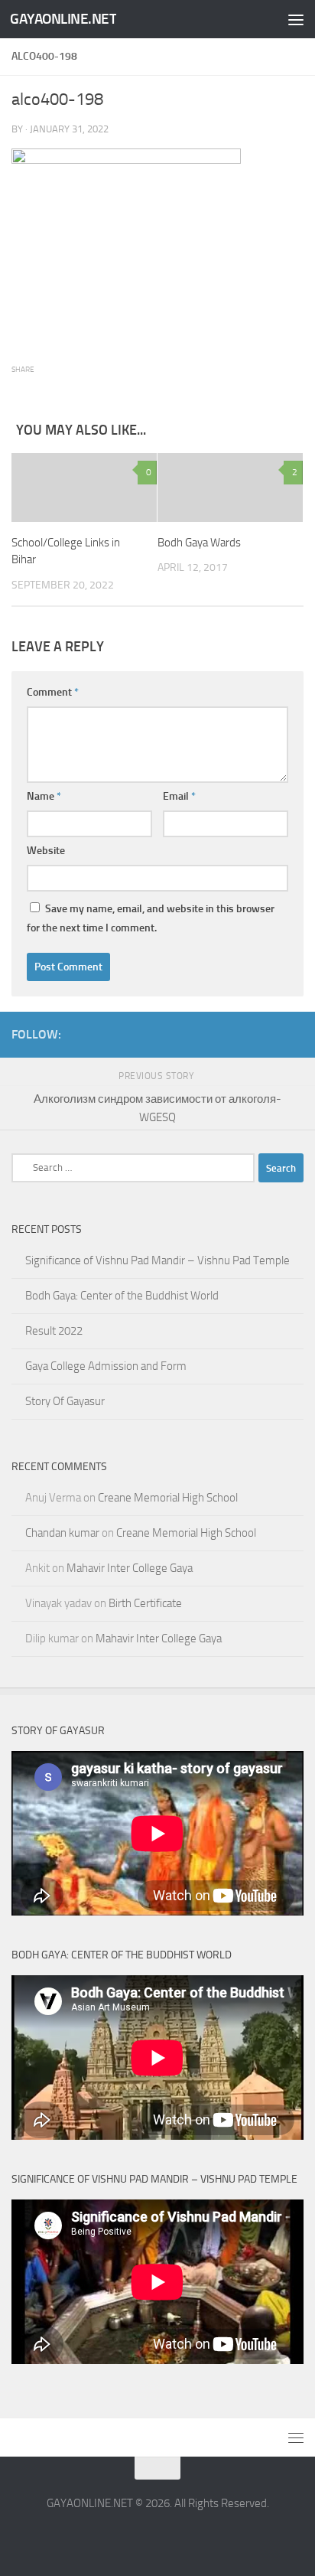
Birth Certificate (145, 1603)
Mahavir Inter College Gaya (130, 1568)
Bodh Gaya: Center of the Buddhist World (122, 1296)
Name (44, 796)
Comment (53, 692)
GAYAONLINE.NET (63, 19)
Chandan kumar (62, 1533)
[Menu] (296, 19)
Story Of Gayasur (65, 1401)
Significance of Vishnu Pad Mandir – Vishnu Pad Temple (157, 1260)
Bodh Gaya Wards (199, 543)
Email (179, 796)
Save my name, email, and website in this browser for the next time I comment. (151, 918)
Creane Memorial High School (168, 1498)
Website (46, 851)
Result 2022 (54, 1331)
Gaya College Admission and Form (106, 1366)
